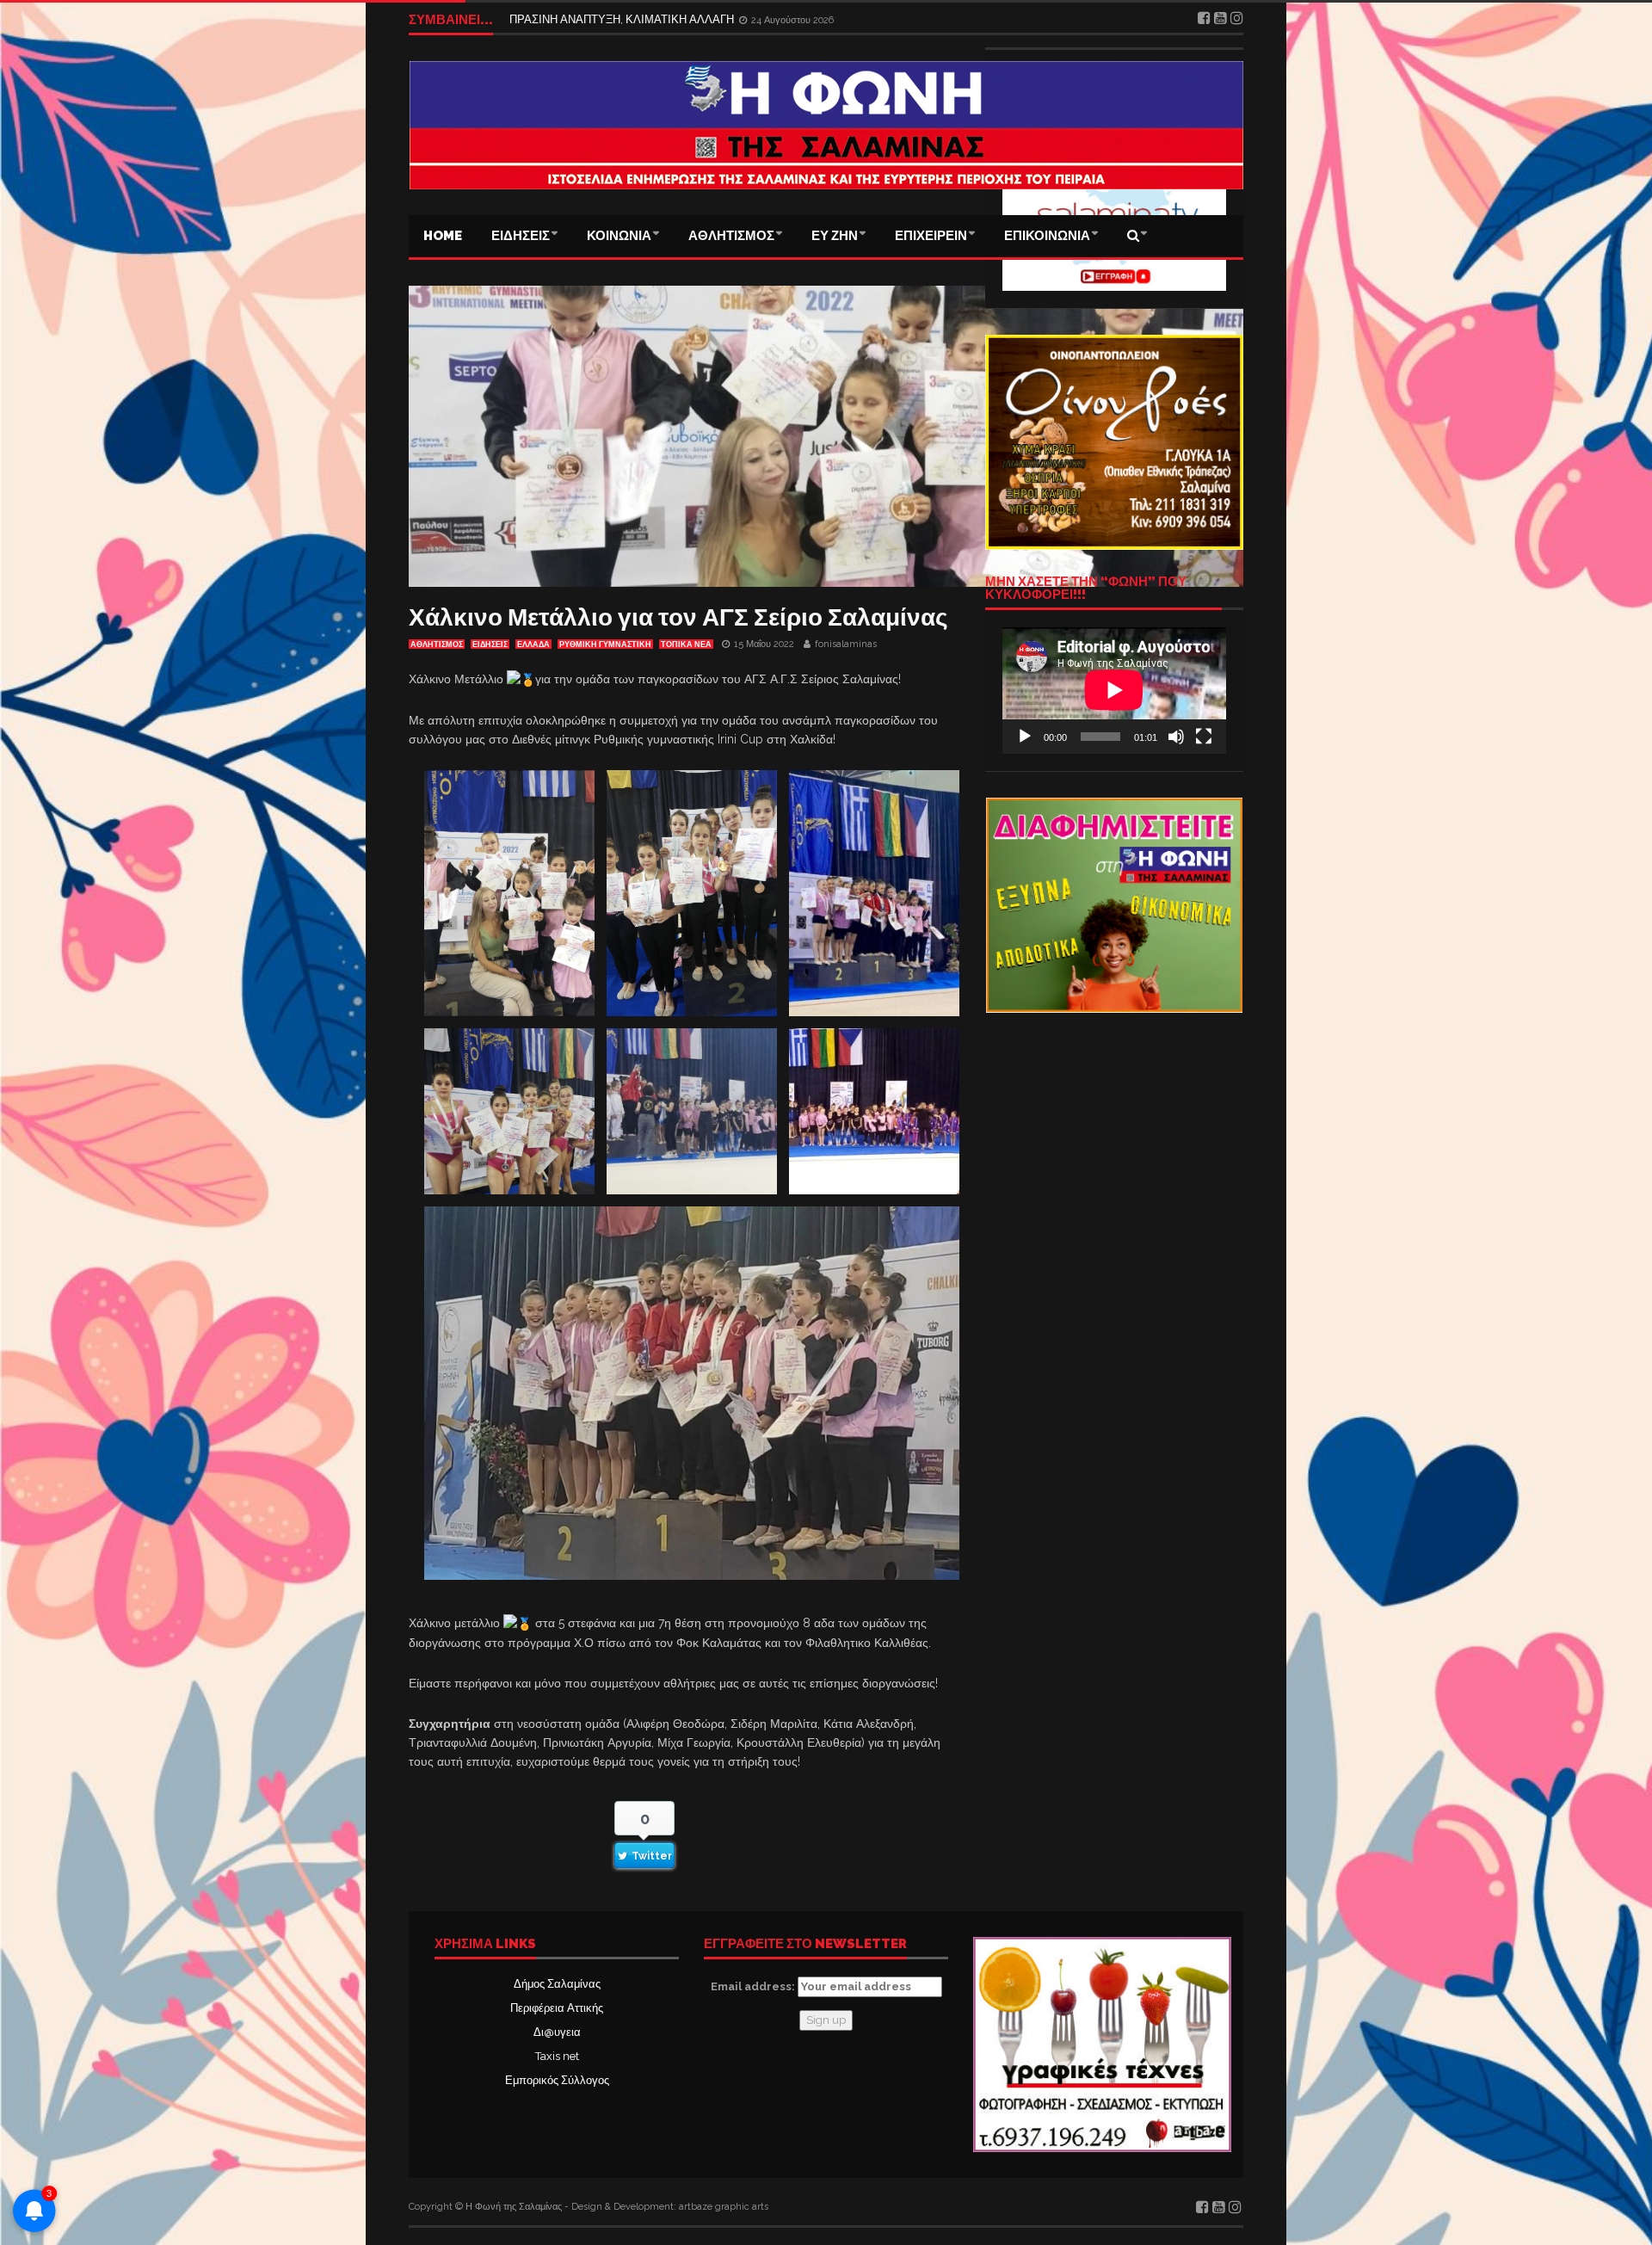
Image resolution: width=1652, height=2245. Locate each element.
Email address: (754, 1986)
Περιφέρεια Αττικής (557, 2008)
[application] (1114, 690)
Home (443, 236)
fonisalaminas (846, 644)
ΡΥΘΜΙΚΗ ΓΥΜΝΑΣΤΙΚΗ (605, 645)
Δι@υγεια (557, 2032)
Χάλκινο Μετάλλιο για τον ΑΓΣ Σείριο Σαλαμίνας (678, 617)
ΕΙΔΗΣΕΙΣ (521, 236)
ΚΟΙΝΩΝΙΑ (619, 236)
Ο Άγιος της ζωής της (561, 19)
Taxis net (557, 2056)
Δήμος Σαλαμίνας (557, 1984)
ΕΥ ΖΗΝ (835, 236)
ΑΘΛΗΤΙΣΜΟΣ (731, 236)
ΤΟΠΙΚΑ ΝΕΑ (686, 645)
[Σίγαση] (1176, 737)
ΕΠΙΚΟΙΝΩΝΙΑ (1047, 236)
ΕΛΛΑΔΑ (533, 645)
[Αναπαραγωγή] (1025, 737)
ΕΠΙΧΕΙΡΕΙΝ (931, 236)
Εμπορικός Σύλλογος (557, 2080)
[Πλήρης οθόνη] (1204, 737)
